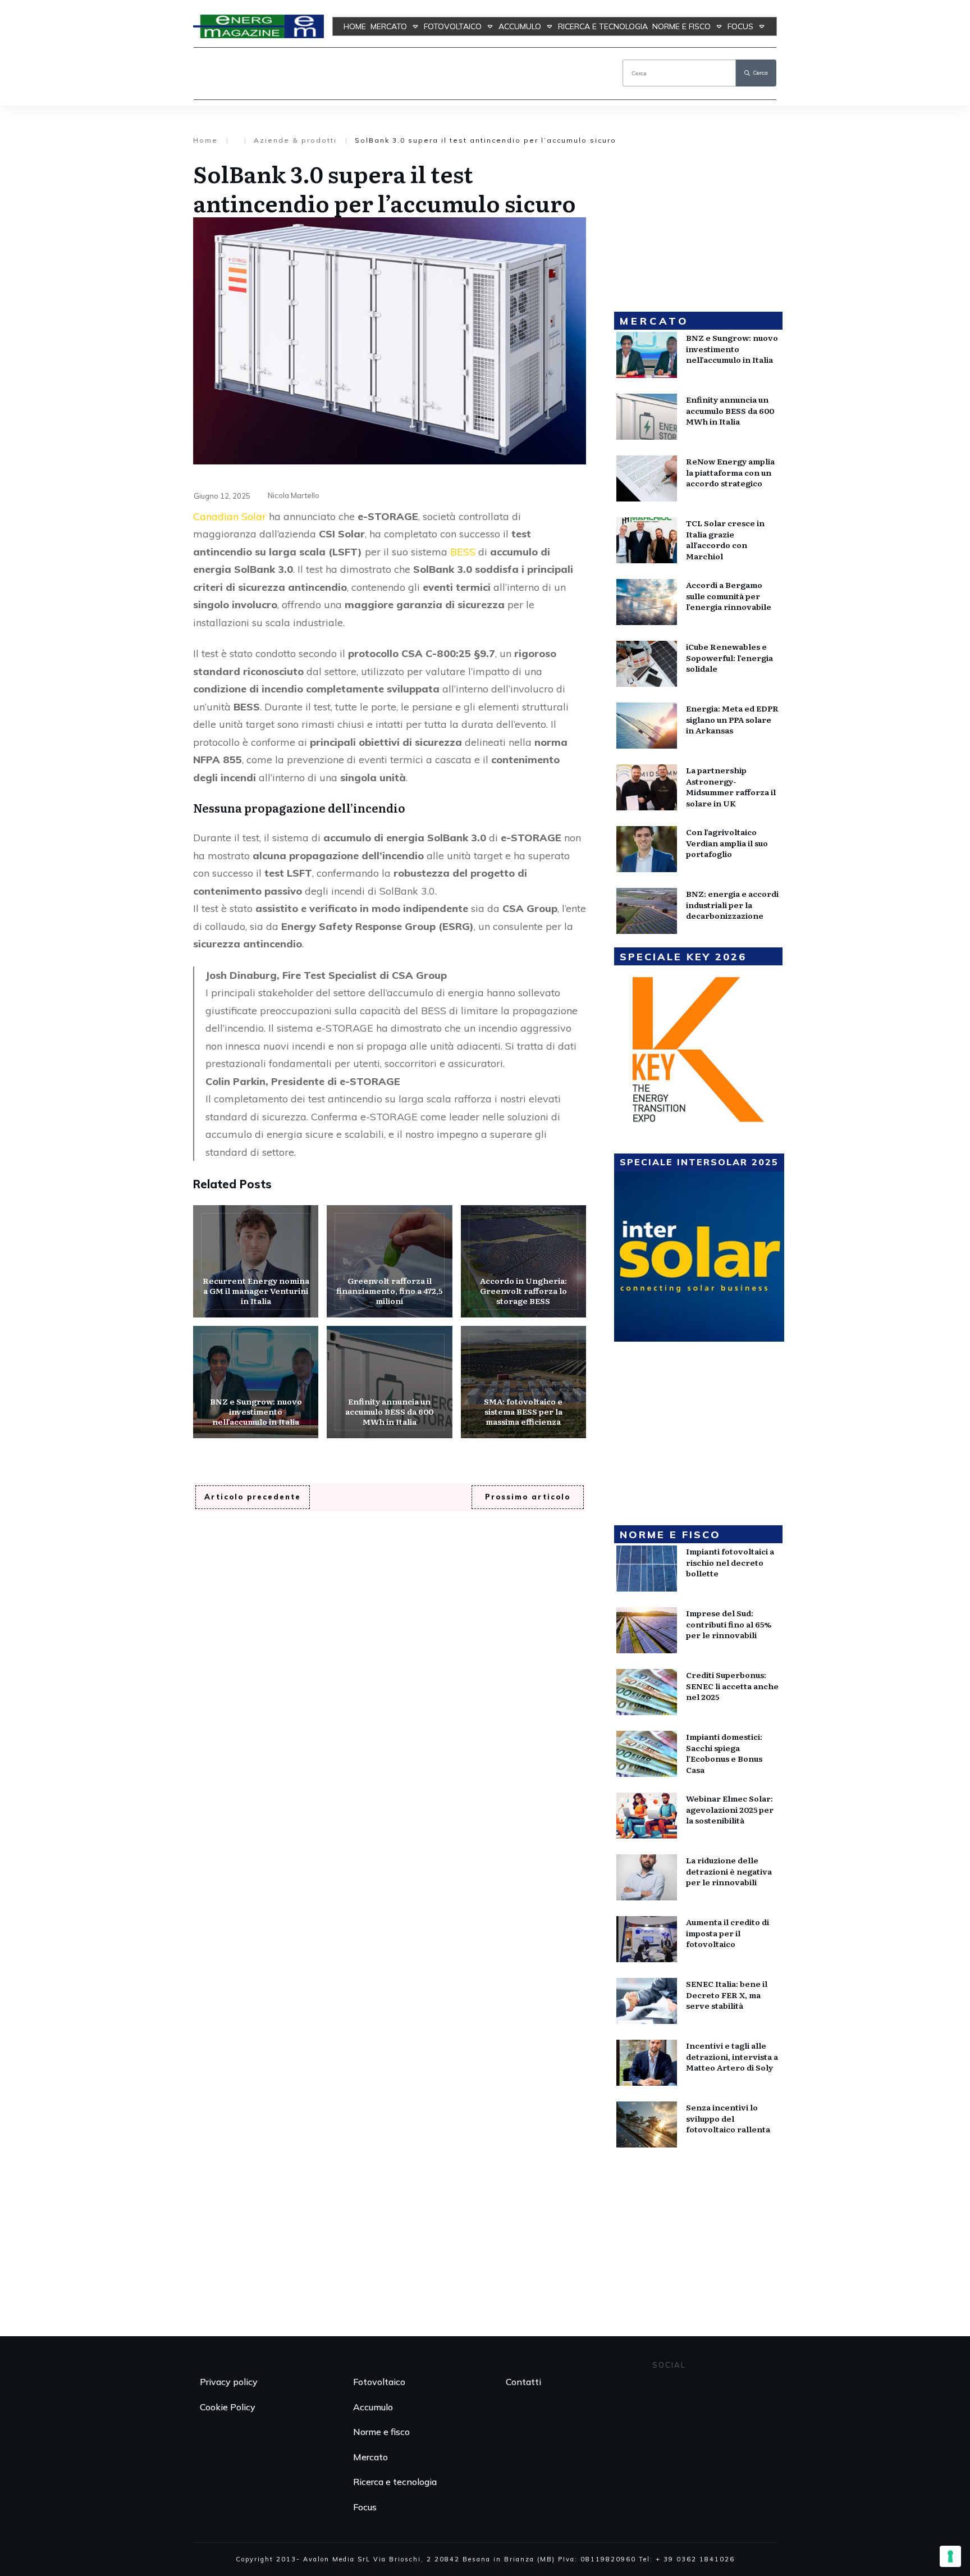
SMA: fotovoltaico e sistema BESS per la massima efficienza (523, 1382)
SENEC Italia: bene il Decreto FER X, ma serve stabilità (727, 1994)
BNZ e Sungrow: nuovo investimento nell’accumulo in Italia (256, 1382)
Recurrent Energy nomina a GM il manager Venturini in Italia (256, 1261)
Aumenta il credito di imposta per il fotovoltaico (727, 1933)
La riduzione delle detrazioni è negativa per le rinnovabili (729, 1871)
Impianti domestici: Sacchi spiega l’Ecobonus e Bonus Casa (724, 1753)
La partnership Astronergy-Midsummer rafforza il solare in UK (731, 787)
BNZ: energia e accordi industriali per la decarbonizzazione (732, 904)
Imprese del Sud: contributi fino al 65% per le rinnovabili (729, 1624)
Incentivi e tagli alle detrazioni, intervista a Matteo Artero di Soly (732, 2056)
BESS (463, 552)
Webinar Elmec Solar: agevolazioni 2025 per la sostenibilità (730, 1809)
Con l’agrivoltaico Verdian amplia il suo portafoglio (727, 843)
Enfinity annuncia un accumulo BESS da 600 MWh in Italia (389, 1382)
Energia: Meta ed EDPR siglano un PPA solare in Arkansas (732, 719)
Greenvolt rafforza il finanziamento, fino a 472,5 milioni (389, 1261)
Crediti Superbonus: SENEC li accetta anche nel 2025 (732, 1686)
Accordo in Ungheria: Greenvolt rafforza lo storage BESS (523, 1261)
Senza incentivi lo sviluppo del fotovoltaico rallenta (728, 2118)
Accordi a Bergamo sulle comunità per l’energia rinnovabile (729, 596)
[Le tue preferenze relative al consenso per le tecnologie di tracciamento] (950, 2556)
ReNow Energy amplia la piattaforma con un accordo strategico (730, 472)
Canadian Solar (230, 516)
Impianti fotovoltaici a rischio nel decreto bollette (730, 1562)
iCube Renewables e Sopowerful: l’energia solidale (729, 657)
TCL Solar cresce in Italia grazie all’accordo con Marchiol (725, 539)
